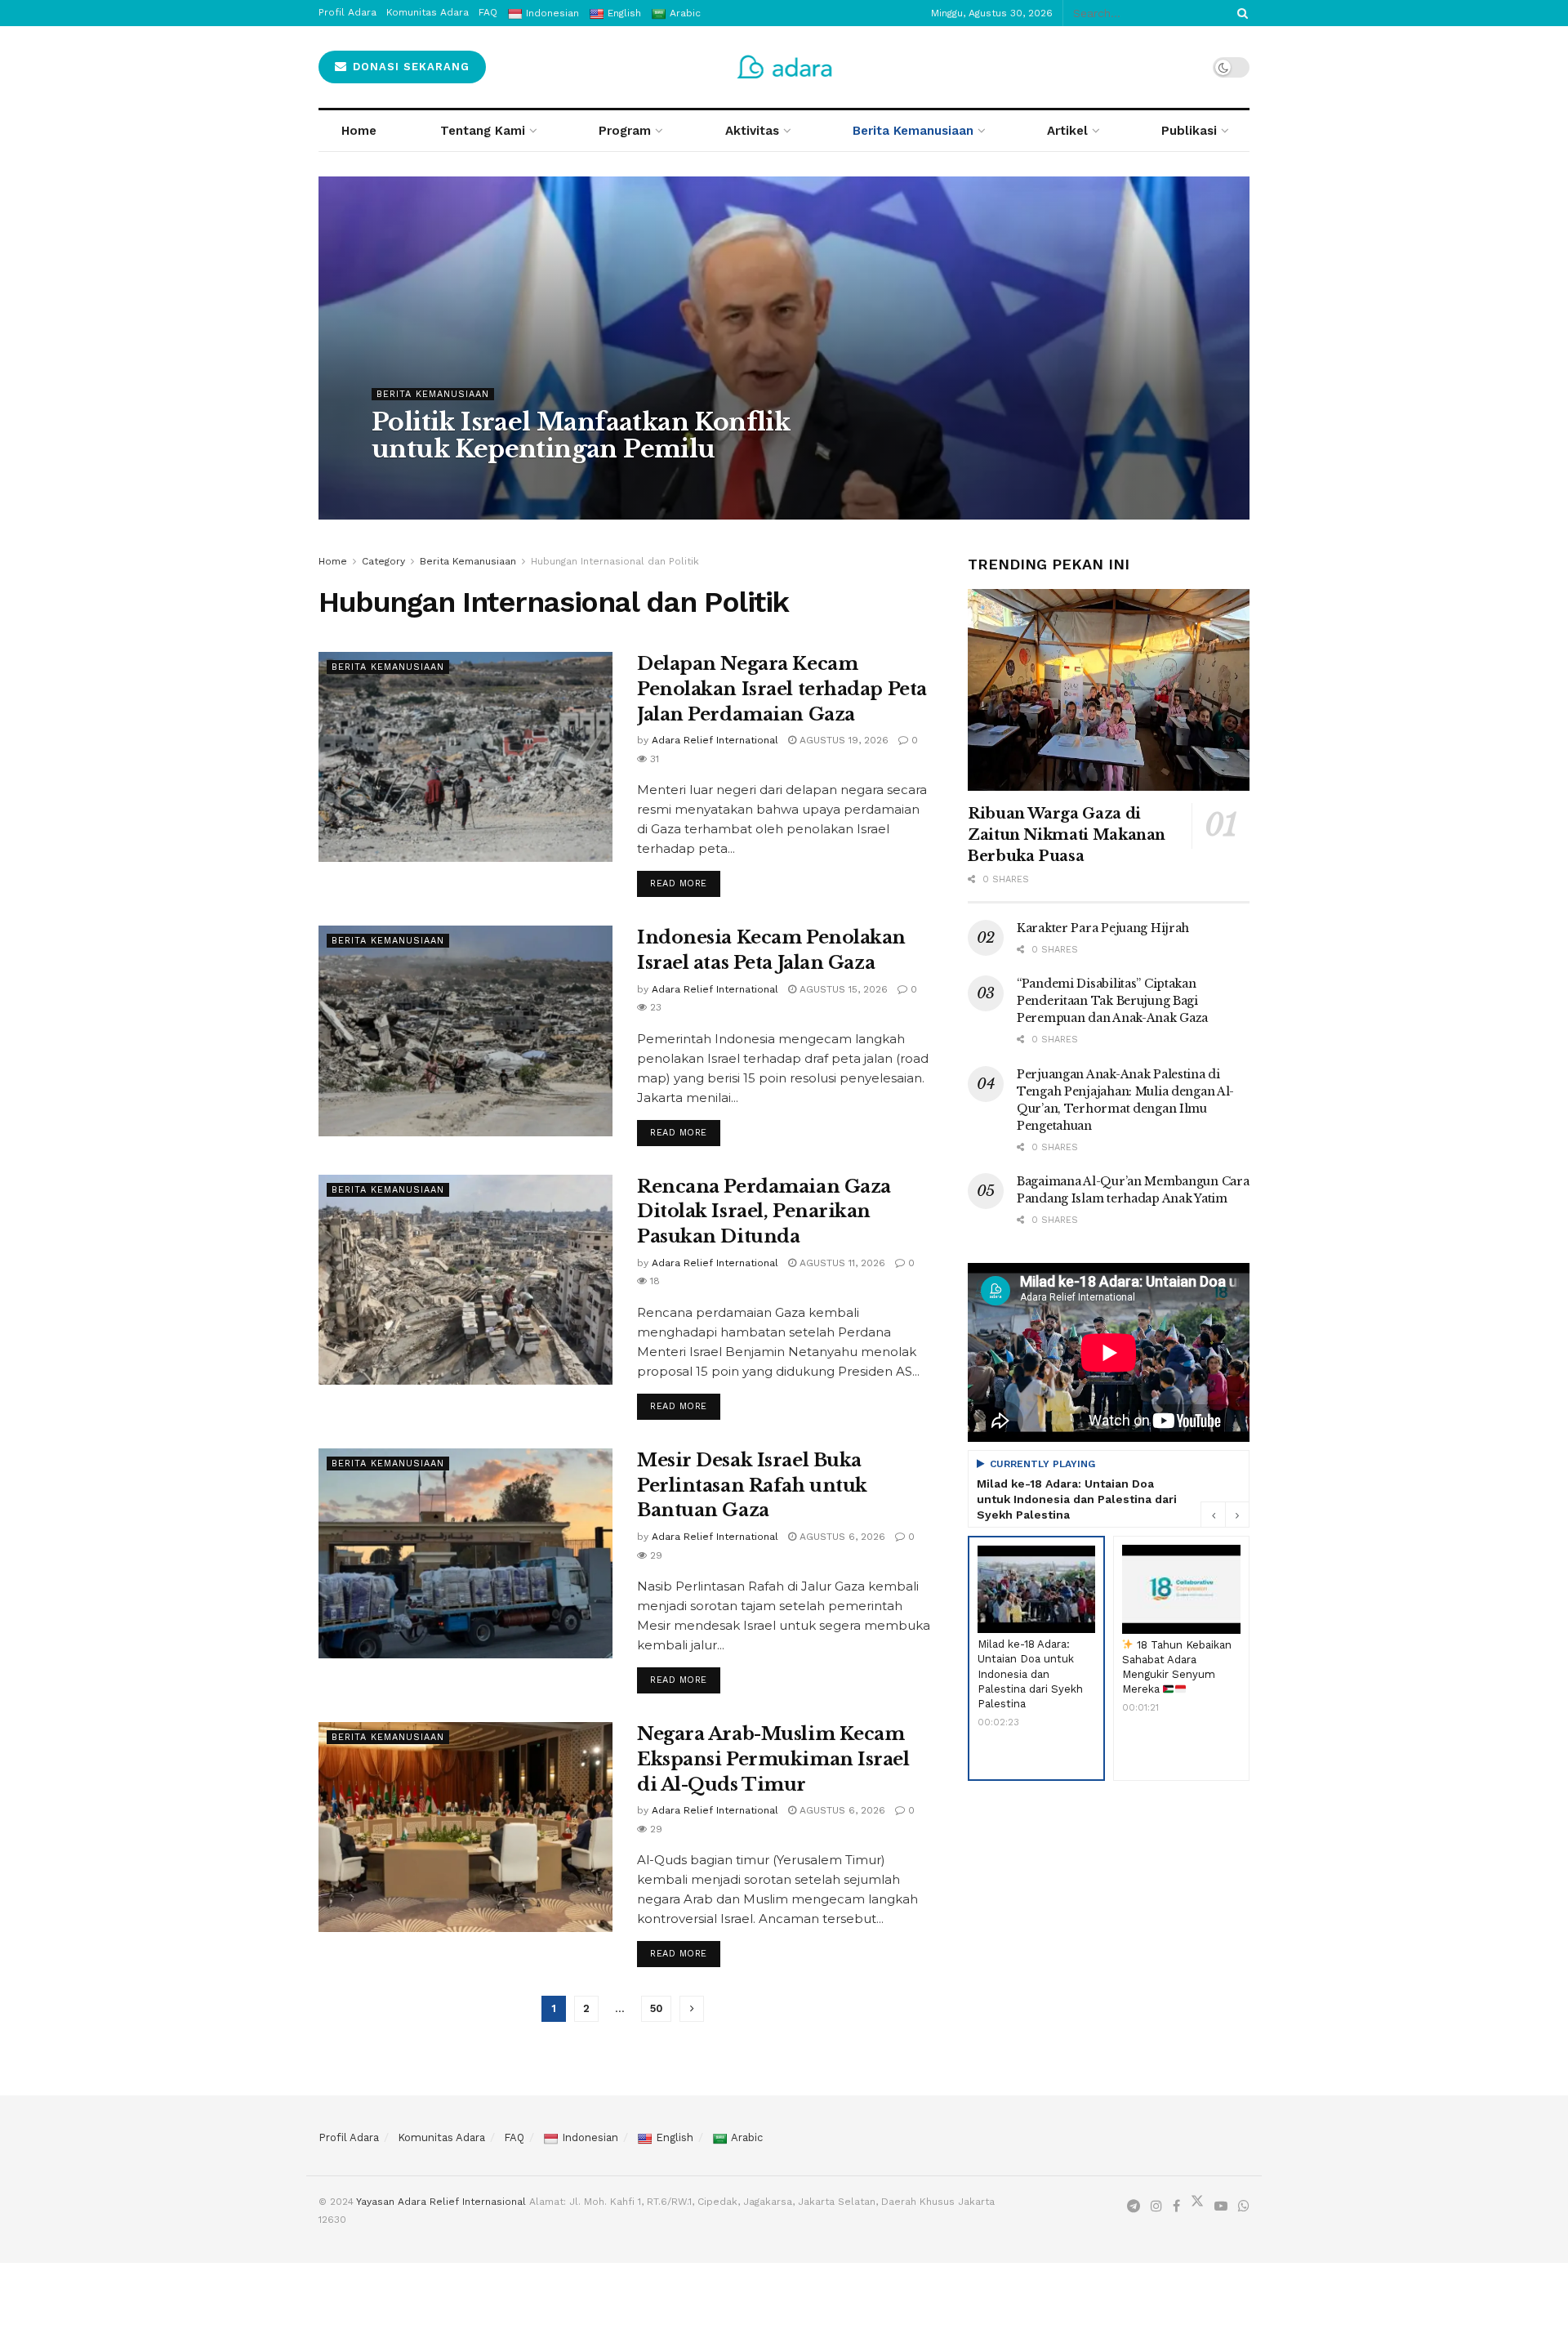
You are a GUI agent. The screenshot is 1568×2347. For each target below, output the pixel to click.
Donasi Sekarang (409, 67)
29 (655, 1555)
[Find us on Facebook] (1176, 2206)
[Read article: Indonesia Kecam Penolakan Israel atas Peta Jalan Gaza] (465, 1031)
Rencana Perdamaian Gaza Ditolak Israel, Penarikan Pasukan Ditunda (764, 1212)
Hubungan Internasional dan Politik (615, 561)
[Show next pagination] (692, 2009)
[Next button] (1237, 1515)
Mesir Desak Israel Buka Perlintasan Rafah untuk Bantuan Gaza (752, 1486)
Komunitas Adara (441, 2137)
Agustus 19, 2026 (577, 482)
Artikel (1067, 131)
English (675, 2137)
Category (383, 561)
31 (653, 759)
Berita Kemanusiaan (913, 131)
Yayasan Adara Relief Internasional (441, 2202)
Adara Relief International (450, 482)
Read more (685, 880)
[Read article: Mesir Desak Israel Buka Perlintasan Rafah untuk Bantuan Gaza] (465, 1553)
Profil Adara (349, 2137)
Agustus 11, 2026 (841, 1263)
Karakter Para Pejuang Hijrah (1103, 928)
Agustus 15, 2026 (842, 989)
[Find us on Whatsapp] (1244, 2206)
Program (625, 131)
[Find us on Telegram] (1134, 2206)
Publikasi (1189, 131)
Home (359, 131)
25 (650, 482)
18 (653, 1281)
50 (656, 2008)
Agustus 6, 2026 (841, 1537)
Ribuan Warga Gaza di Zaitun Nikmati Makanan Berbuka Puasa (1067, 835)
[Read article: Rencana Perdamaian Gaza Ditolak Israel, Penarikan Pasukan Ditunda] (465, 1280)
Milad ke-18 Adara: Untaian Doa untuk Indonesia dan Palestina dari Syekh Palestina (1077, 1499)
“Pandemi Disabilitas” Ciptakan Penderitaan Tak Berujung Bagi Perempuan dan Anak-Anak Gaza (1112, 1001)
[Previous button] (1213, 1515)
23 (654, 1007)
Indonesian (590, 2137)
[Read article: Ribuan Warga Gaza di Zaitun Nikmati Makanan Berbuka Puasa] (1109, 690)
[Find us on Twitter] (1197, 2205)
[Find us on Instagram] (1156, 2206)
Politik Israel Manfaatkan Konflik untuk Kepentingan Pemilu (581, 435)
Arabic (747, 2137)
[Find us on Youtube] (1221, 2206)
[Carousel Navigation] (1225, 1515)
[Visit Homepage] (784, 67)
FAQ (514, 2137)
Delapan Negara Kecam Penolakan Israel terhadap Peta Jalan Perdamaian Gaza (782, 689)
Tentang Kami (483, 131)
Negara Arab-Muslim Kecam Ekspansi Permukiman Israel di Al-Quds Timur (773, 1759)
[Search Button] (1240, 13)
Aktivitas (752, 131)
